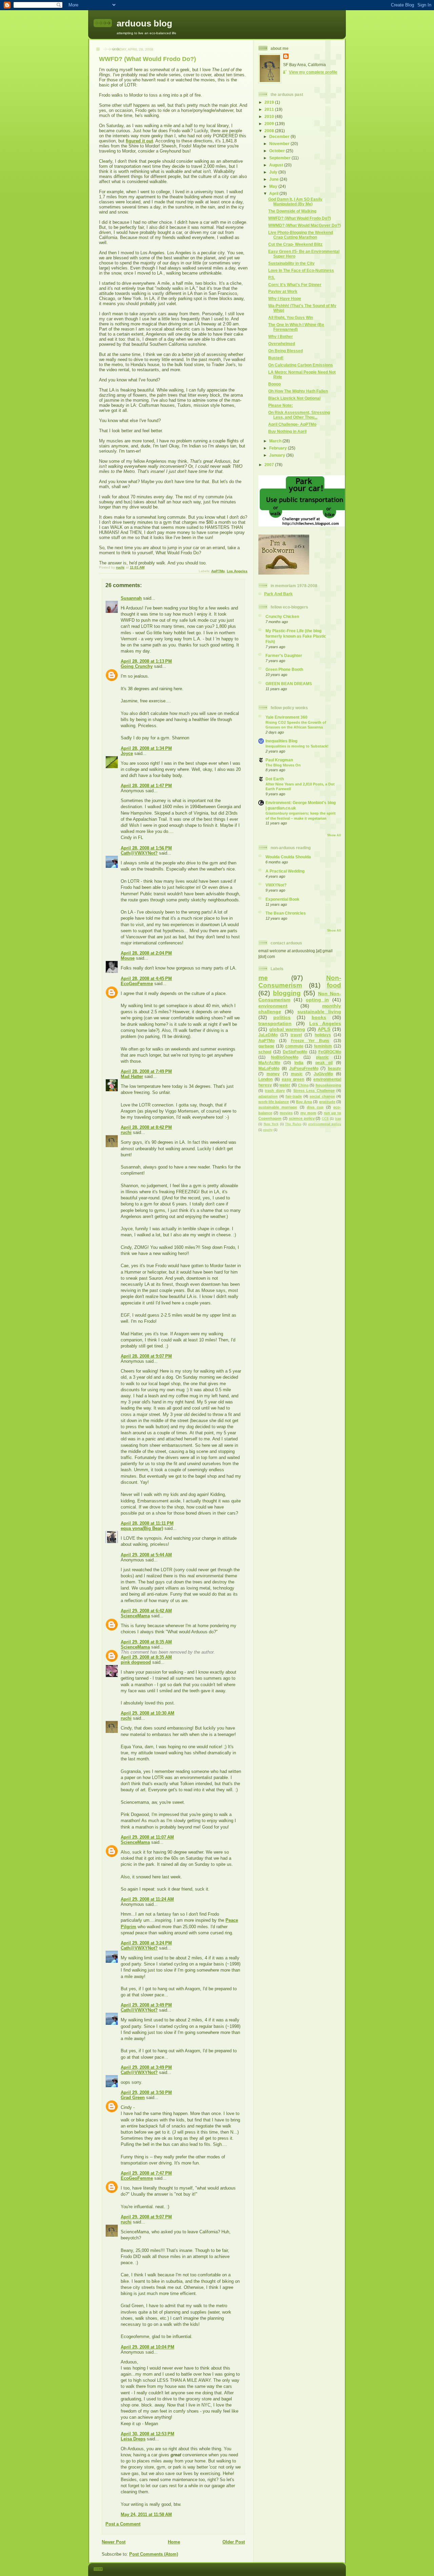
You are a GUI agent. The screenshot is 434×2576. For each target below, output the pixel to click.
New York (271, 1124)
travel (296, 1035)
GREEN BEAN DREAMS (289, 684)
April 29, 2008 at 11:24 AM (147, 1899)
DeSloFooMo (295, 1052)
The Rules (293, 1124)
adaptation (268, 1096)
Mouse (128, 958)
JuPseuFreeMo (304, 1068)
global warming (287, 1029)
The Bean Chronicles (286, 913)
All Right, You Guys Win (291, 317)
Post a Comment (123, 2524)
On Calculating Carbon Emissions (301, 365)
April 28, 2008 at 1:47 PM (146, 786)
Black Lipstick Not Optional (294, 398)
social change (322, 1096)
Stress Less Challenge (314, 1091)
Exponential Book (282, 899)
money (273, 1074)
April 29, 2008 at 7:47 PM (146, 2173)
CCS (325, 1119)
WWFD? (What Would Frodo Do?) (300, 218)
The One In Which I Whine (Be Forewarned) (296, 327)
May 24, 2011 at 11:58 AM (146, 2514)
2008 (270, 131)
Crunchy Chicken (282, 616)
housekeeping (328, 1085)
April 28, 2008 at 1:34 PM (146, 748)
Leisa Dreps (133, 2439)
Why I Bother (281, 336)
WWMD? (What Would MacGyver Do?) (304, 225)
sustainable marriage (278, 1107)
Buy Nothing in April (287, 431)
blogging (287, 993)
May (274, 186)
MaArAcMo (269, 1063)
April (274, 193)
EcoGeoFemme (137, 984)
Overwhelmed (282, 344)
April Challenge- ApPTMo (292, 424)
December (280, 136)
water (285, 1085)
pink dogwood (136, 1662)
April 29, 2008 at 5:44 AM (146, 1555)
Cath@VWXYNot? (139, 853)
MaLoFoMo (269, 1068)
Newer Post (114, 2542)
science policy (302, 1118)
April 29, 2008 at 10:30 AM (147, 1713)
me (263, 978)
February (279, 448)
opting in (317, 1000)
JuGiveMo (323, 1074)
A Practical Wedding (285, 871)
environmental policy (325, 1124)
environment (273, 1006)
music (297, 1074)
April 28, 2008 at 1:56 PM (146, 848)
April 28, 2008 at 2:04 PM (146, 953)
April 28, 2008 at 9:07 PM (146, 1356)
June (274, 179)
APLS (324, 1029)
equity (268, 1130)
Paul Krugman (279, 760)
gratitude (327, 1102)
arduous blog (144, 23)
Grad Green (133, 2098)
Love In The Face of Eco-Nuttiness (301, 270)
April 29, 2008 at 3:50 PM (146, 2092)
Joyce (127, 753)
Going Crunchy (137, 666)
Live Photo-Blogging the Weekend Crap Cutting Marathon (301, 235)
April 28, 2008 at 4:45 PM (146, 979)
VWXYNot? (276, 885)
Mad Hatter (132, 1076)
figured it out (139, 141)
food (334, 985)
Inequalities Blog (281, 741)
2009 (270, 124)
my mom (308, 1113)
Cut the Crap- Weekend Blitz (295, 244)
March (276, 441)
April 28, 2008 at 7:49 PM (146, 1071)
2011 (270, 109)
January (278, 455)
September (280, 158)
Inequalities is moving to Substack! (297, 746)
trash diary (275, 1091)
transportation (275, 1023)
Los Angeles (237, 571)
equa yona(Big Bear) (142, 1528)
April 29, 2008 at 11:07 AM (147, 1837)
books (319, 1017)
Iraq (338, 1119)
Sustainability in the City (291, 263)
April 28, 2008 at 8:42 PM (146, 1127)
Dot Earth (275, 779)
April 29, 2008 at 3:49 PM (146, 2005)
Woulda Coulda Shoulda (288, 857)
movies (286, 1113)
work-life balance (274, 1102)
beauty (334, 1068)
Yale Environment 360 (287, 717)
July (274, 172)
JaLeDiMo (268, 1035)
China (303, 1085)
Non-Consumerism (300, 982)
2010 (270, 116)
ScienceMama (135, 1616)
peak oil (324, 1063)
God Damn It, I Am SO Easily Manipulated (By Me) (295, 202)
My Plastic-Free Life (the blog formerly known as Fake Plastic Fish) (296, 636)
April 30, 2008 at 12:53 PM (147, 2434)
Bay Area (304, 1102)
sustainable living (319, 1012)
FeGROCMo (330, 1052)
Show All (334, 835)
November (280, 144)
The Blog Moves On (283, 765)
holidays (323, 1035)
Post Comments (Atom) (154, 2554)
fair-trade (294, 1096)
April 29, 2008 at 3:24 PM (146, 1943)
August (277, 165)
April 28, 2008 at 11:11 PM (147, 1523)
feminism (323, 1046)
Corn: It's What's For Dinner (295, 285)
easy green (293, 1079)
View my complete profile (313, 72)
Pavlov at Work (283, 291)
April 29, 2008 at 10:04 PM (147, 2347)
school (265, 1052)
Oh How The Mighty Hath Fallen (298, 391)
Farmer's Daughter (284, 655)
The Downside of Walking (292, 211)
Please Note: (281, 405)
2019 (270, 102)
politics (282, 1017)
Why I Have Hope (285, 298)
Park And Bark (278, 594)
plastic (322, 1057)
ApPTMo (218, 571)
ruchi (126, 1132)
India (299, 1063)
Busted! (276, 358)
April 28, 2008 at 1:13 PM (146, 661)
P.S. (272, 277)
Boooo (274, 384)
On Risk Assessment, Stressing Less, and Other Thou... (299, 415)
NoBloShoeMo (285, 1057)
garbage (266, 1046)
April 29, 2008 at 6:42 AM (146, 1611)
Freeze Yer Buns (310, 1041)
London (265, 1079)
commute (294, 1046)
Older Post (234, 2542)
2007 (270, 465)
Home (174, 2542)
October (278, 151)
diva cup (315, 1107)
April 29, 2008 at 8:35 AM (146, 1642)
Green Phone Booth (284, 669)
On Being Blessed (285, 351)
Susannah (131, 598)
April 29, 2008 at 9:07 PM (146, 2217)
